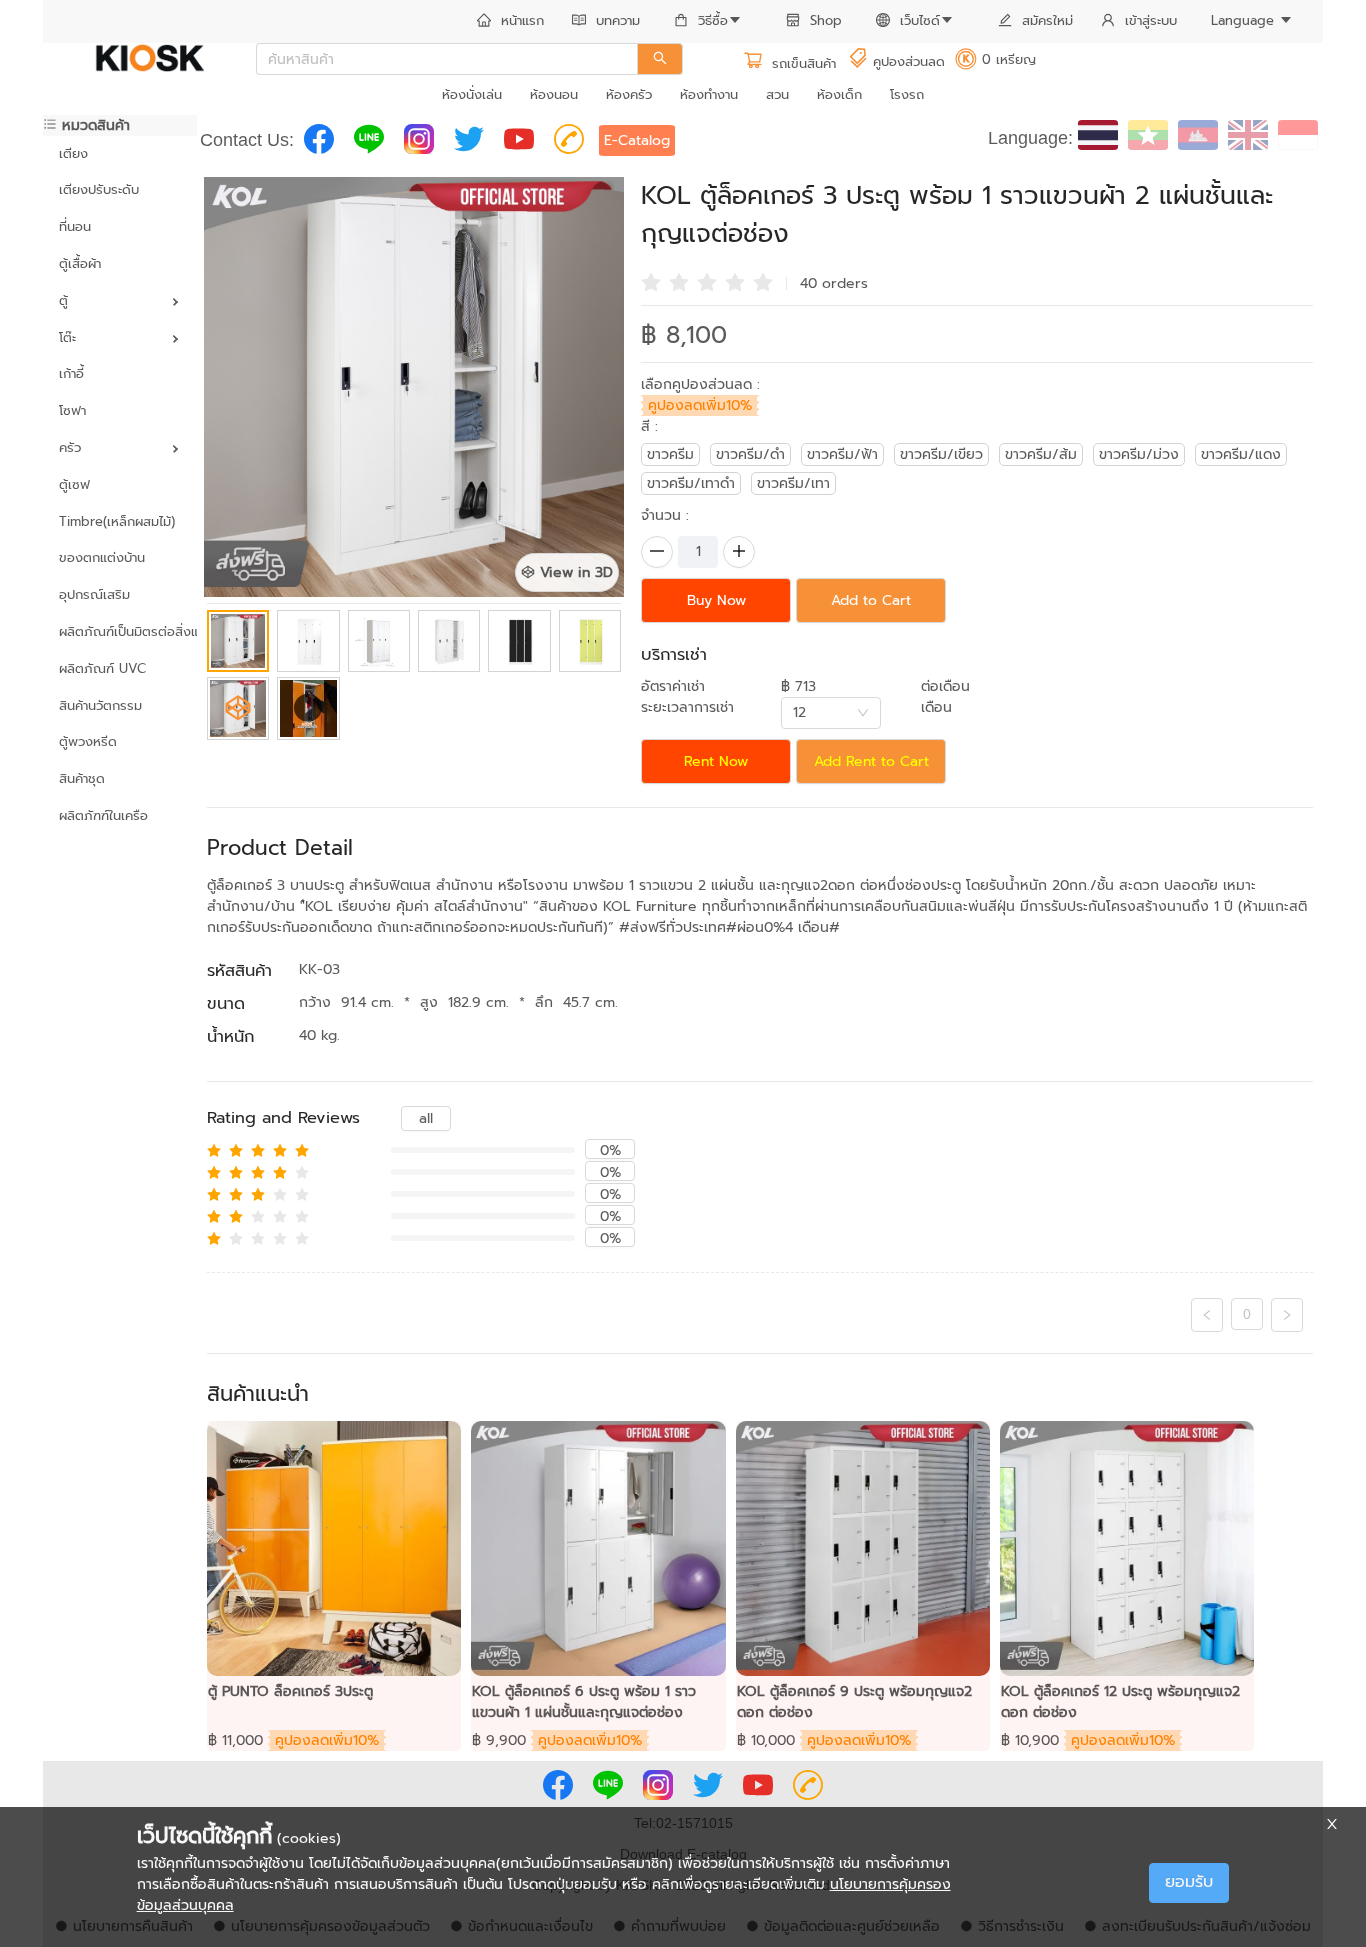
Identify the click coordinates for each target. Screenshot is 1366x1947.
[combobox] (831, 713)
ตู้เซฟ (74, 484)
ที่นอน (75, 226)
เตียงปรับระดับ (99, 189)
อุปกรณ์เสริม (94, 594)
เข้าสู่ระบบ (1151, 20)
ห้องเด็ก (839, 94)
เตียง (73, 153)
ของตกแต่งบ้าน (102, 557)
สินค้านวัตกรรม (100, 705)
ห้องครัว (629, 94)
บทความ (618, 20)
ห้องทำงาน (709, 94)
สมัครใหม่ (1047, 20)
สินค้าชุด (82, 778)
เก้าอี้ (71, 373)
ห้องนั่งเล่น (472, 94)
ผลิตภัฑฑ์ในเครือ (103, 815)
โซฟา (72, 410)
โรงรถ (907, 94)
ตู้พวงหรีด (88, 741)
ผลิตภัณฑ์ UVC (102, 668)
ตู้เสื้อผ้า (80, 263)
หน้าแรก (522, 20)
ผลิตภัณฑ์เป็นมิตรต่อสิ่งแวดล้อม (120, 631)
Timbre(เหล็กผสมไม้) (117, 521)
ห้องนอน (554, 94)
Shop (826, 20)
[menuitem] (510, 22)
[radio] (651, 281)
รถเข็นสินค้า (801, 63)
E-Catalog (637, 140)
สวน (777, 94)
